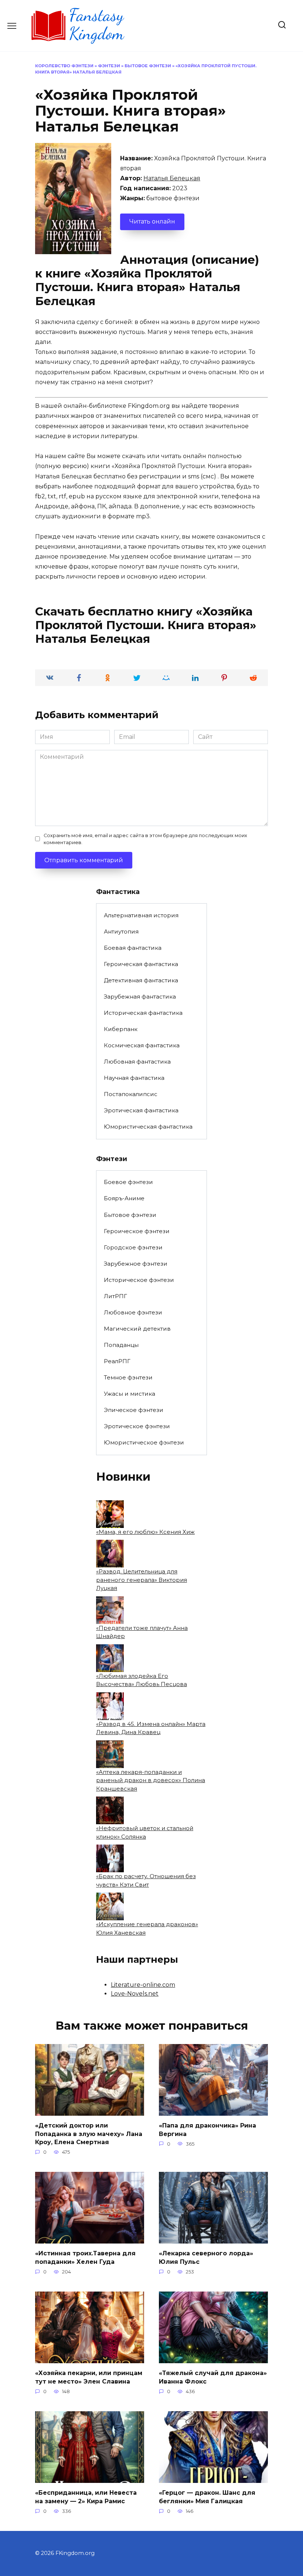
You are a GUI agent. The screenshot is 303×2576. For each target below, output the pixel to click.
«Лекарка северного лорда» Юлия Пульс (206, 2257)
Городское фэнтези (133, 1247)
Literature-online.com (143, 1985)
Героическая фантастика (141, 964)
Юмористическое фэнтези (144, 1442)
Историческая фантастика (143, 1013)
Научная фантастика (134, 1078)
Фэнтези (109, 66)
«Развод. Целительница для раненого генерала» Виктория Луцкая (142, 1580)
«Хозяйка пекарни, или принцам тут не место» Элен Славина (89, 2377)
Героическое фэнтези (137, 1231)
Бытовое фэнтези (148, 66)
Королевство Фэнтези (64, 66)
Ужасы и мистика (130, 1394)
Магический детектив (137, 1329)
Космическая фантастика (142, 1045)
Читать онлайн (152, 221)
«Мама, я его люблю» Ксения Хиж (145, 1532)
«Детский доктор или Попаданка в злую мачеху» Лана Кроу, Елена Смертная (89, 2134)
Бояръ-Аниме (124, 1198)
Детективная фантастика (141, 980)
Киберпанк (121, 1029)
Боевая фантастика (133, 948)
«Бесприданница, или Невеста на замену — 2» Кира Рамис (86, 2497)
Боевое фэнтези (128, 1182)
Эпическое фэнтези (134, 1410)
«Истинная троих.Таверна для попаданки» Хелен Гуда (85, 2257)
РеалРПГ (117, 1361)
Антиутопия (121, 932)
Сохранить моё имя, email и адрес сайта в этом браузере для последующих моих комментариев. (145, 839)
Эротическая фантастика (141, 1110)
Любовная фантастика (137, 1062)
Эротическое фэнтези (137, 1426)
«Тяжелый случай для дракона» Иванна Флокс (213, 2377)
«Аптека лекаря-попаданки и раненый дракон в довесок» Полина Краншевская (151, 1780)
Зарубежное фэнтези (136, 1264)
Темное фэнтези (128, 1377)
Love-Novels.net (135, 1994)
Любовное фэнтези (133, 1312)
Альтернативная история (141, 915)
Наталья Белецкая (172, 178)
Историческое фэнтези (139, 1280)
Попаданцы (121, 1345)
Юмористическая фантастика (148, 1127)
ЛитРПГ (115, 1296)
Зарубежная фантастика (140, 997)
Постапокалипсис (131, 1094)
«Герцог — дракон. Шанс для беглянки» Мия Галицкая (207, 2497)
